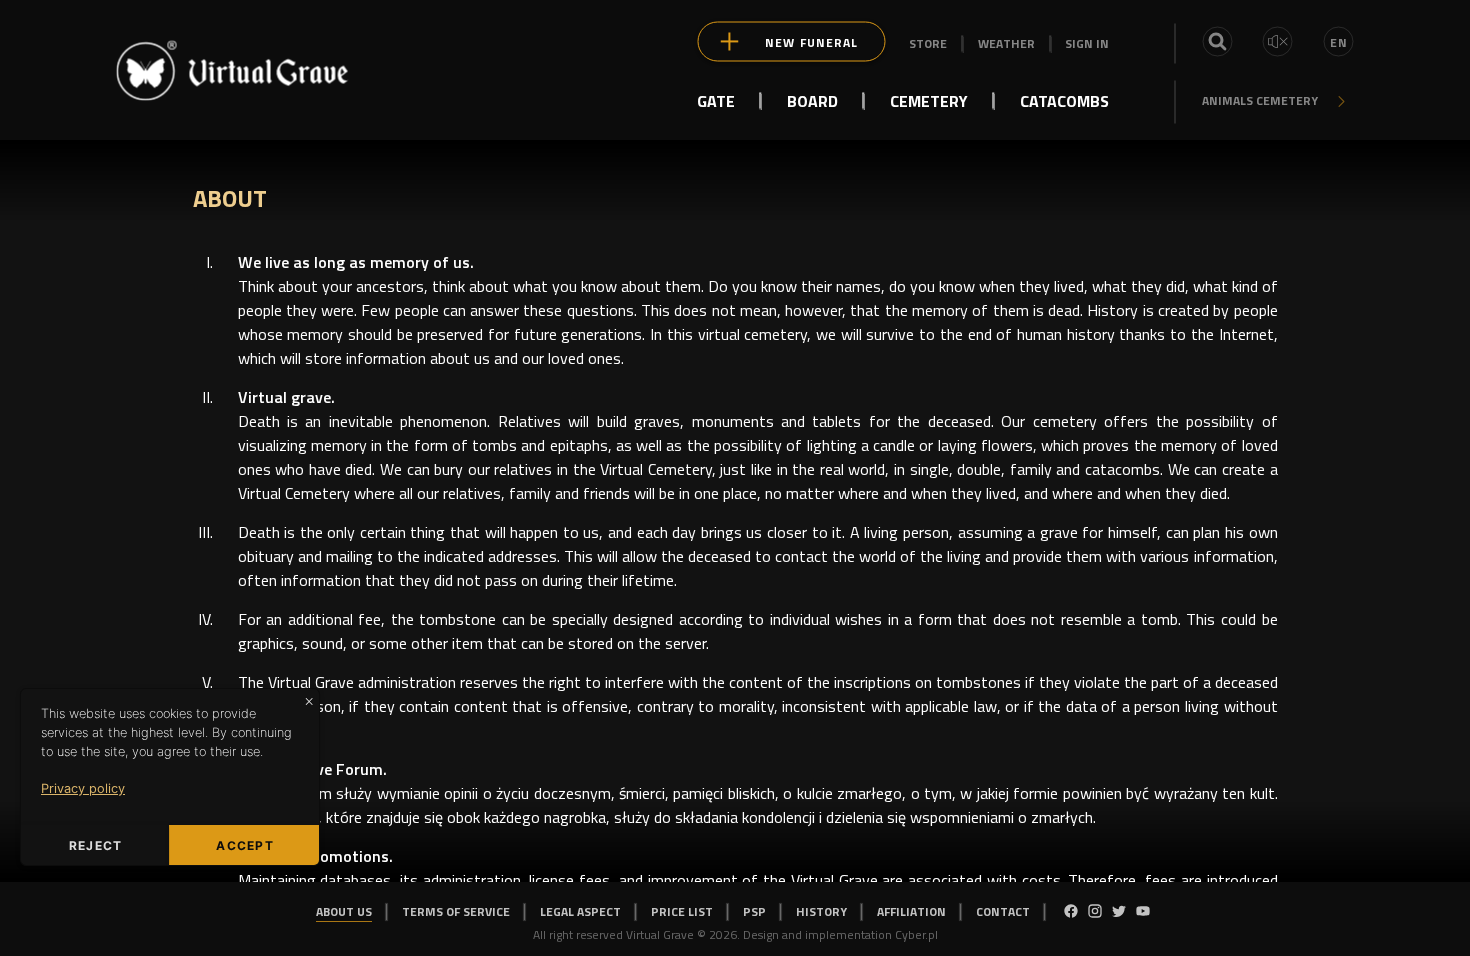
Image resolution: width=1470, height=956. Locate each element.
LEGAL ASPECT (580, 911)
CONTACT (1003, 911)
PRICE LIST (682, 911)
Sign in (1087, 43)
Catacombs (1064, 100)
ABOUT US (344, 911)
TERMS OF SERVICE (456, 911)
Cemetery (929, 100)
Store (928, 43)
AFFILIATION (911, 911)
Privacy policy (83, 788)
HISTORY (821, 911)
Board (812, 100)
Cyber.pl (916, 934)
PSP (754, 911)
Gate (716, 100)
